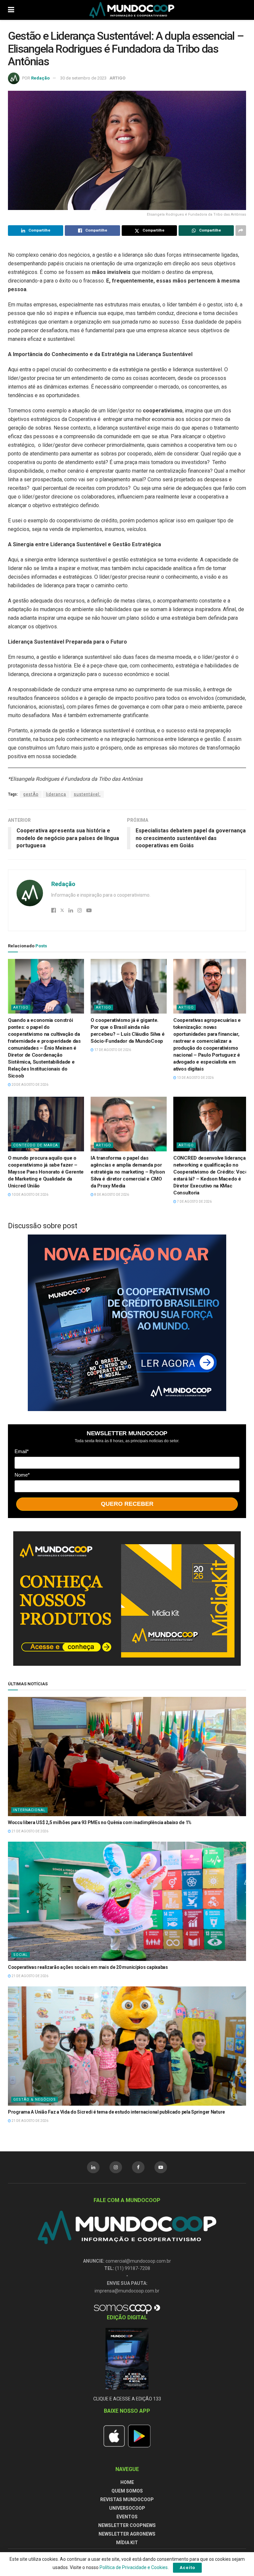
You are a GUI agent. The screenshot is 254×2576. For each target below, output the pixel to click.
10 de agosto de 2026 (30, 1195)
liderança (56, 794)
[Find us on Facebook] (138, 2167)
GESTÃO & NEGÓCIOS (35, 2100)
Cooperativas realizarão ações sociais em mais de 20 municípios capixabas (88, 1967)
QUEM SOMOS (127, 2491)
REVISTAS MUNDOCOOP (127, 2499)
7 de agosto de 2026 (194, 1202)
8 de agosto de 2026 (111, 1195)
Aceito (187, 2568)
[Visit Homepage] (132, 10)
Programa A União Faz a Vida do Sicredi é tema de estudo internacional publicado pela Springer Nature (116, 2112)
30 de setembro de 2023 (83, 78)
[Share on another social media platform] (241, 231)
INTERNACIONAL (29, 1810)
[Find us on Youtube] (161, 2167)
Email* (22, 1451)
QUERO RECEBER (127, 1504)
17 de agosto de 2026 (112, 1050)
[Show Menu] (11, 10)
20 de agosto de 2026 (30, 1085)
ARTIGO (117, 78)
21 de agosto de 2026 (30, 1831)
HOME (127, 2482)
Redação (40, 78)
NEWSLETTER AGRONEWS (127, 2534)
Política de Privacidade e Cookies (134, 2567)
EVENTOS (127, 2517)
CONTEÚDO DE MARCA (36, 1145)
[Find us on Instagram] (116, 2167)
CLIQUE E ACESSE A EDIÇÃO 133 (127, 2399)
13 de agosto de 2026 (195, 1078)
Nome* (22, 1475)
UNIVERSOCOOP (127, 2508)
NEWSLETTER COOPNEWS (127, 2525)
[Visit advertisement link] (127, 1323)
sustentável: (87, 794)
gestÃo (31, 794)
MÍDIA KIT (127, 2543)
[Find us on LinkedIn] (93, 2167)
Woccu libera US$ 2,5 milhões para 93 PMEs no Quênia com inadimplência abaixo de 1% (100, 1822)
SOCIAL (21, 1955)
